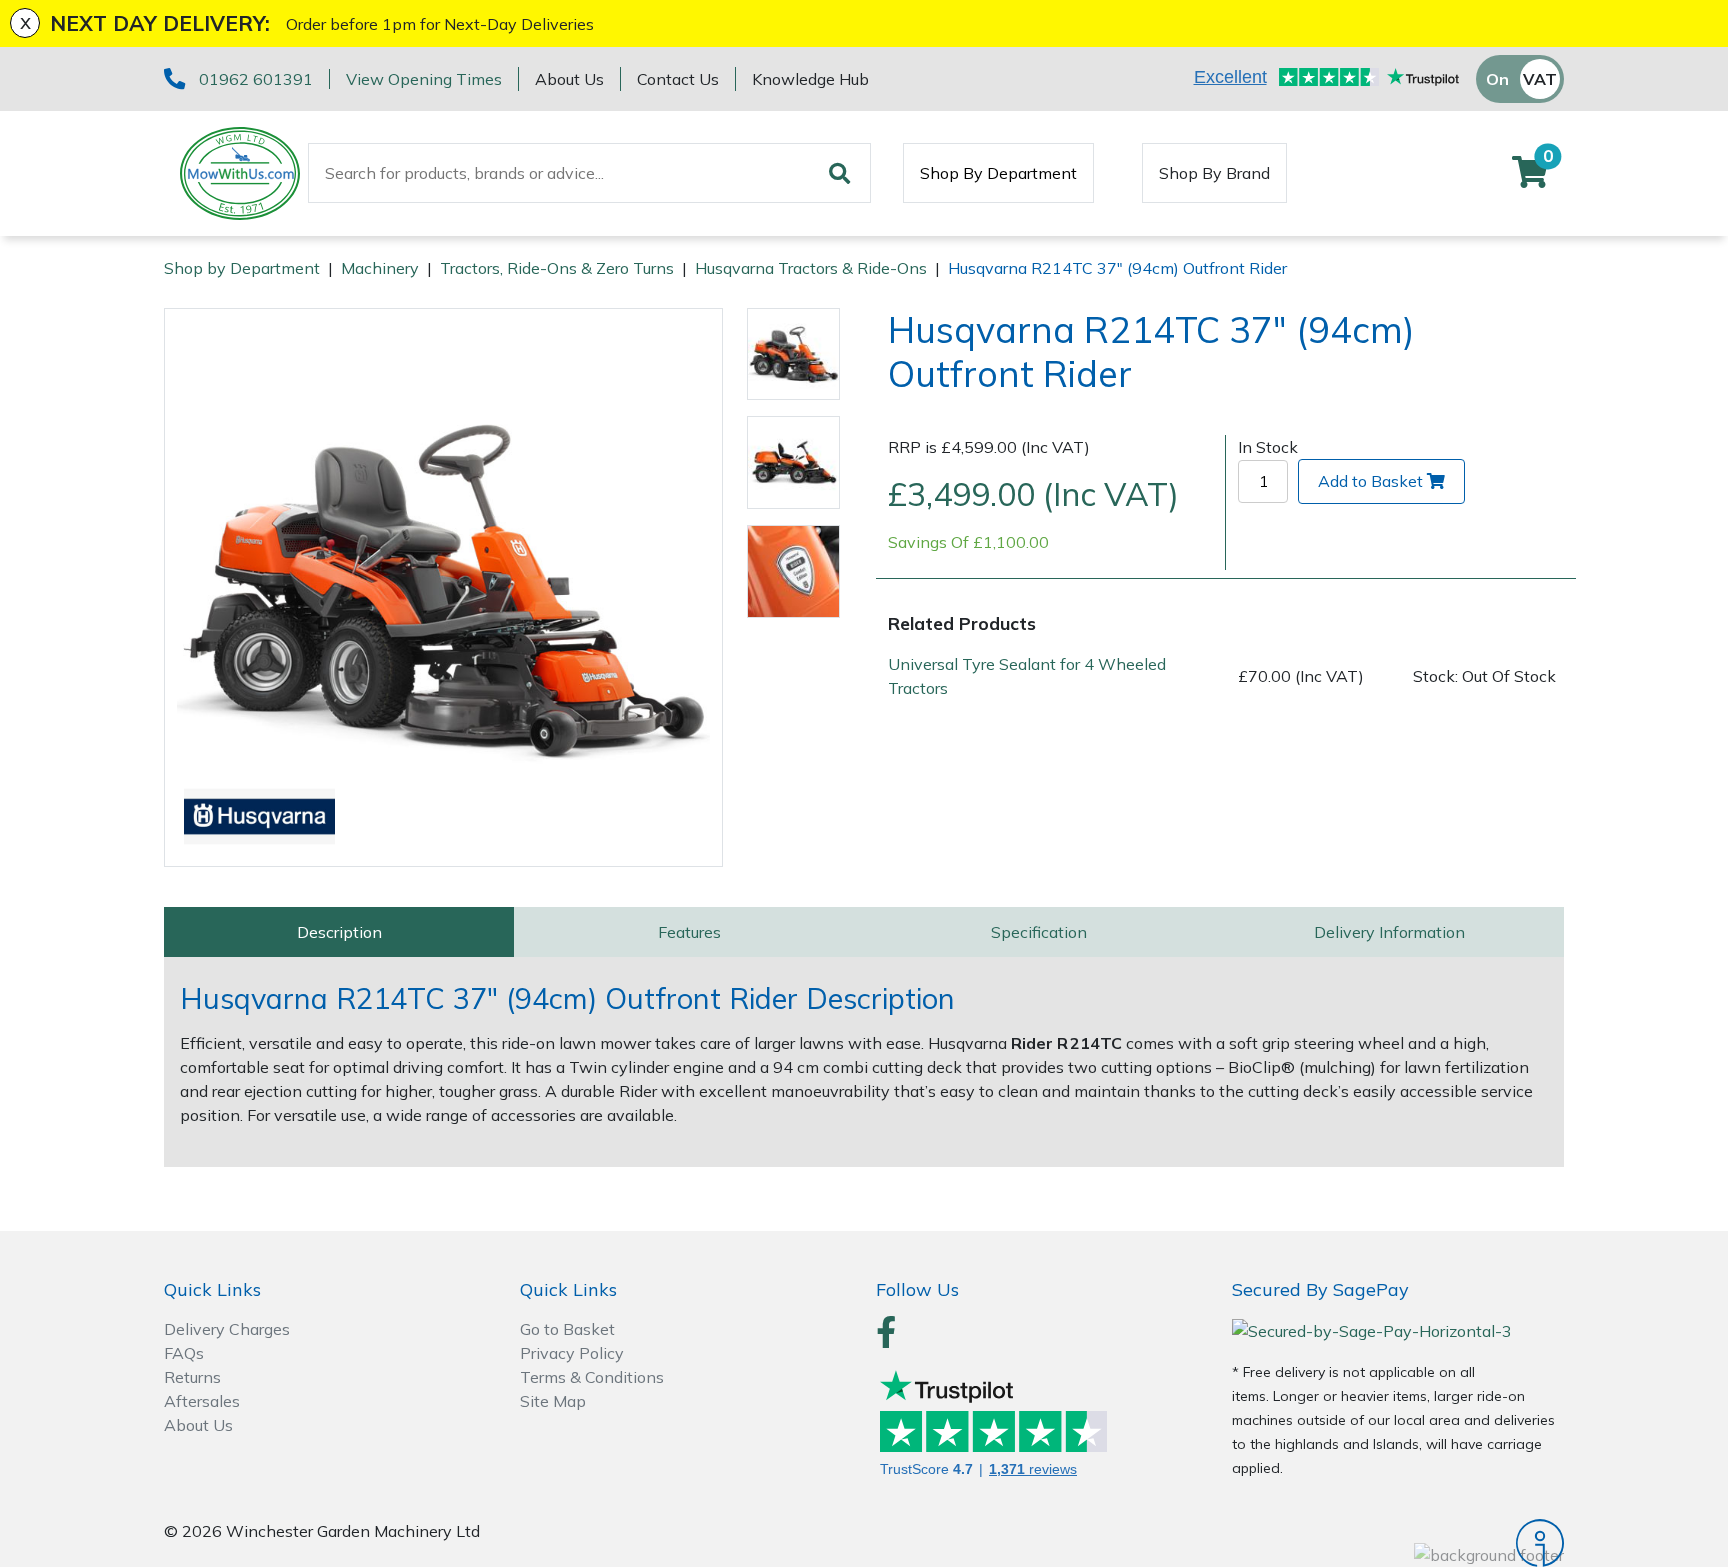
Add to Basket (1370, 481)
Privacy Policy (572, 1353)
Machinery (380, 268)
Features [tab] (689, 932)
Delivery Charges (227, 1329)
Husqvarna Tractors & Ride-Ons (811, 268)
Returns (192, 1377)
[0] (1530, 178)
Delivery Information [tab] (1389, 932)
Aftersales (202, 1401)
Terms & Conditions (592, 1377)
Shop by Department (242, 268)
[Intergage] (1398, 1543)
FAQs (184, 1353)
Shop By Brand (1214, 173)
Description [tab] (339, 932)
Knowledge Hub (810, 79)
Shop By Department (998, 173)
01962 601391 (256, 79)
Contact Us (678, 79)
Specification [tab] (1039, 932)
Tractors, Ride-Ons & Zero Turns (557, 268)
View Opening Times (424, 79)
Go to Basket (567, 1329)
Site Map (553, 1401)
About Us (569, 79)
